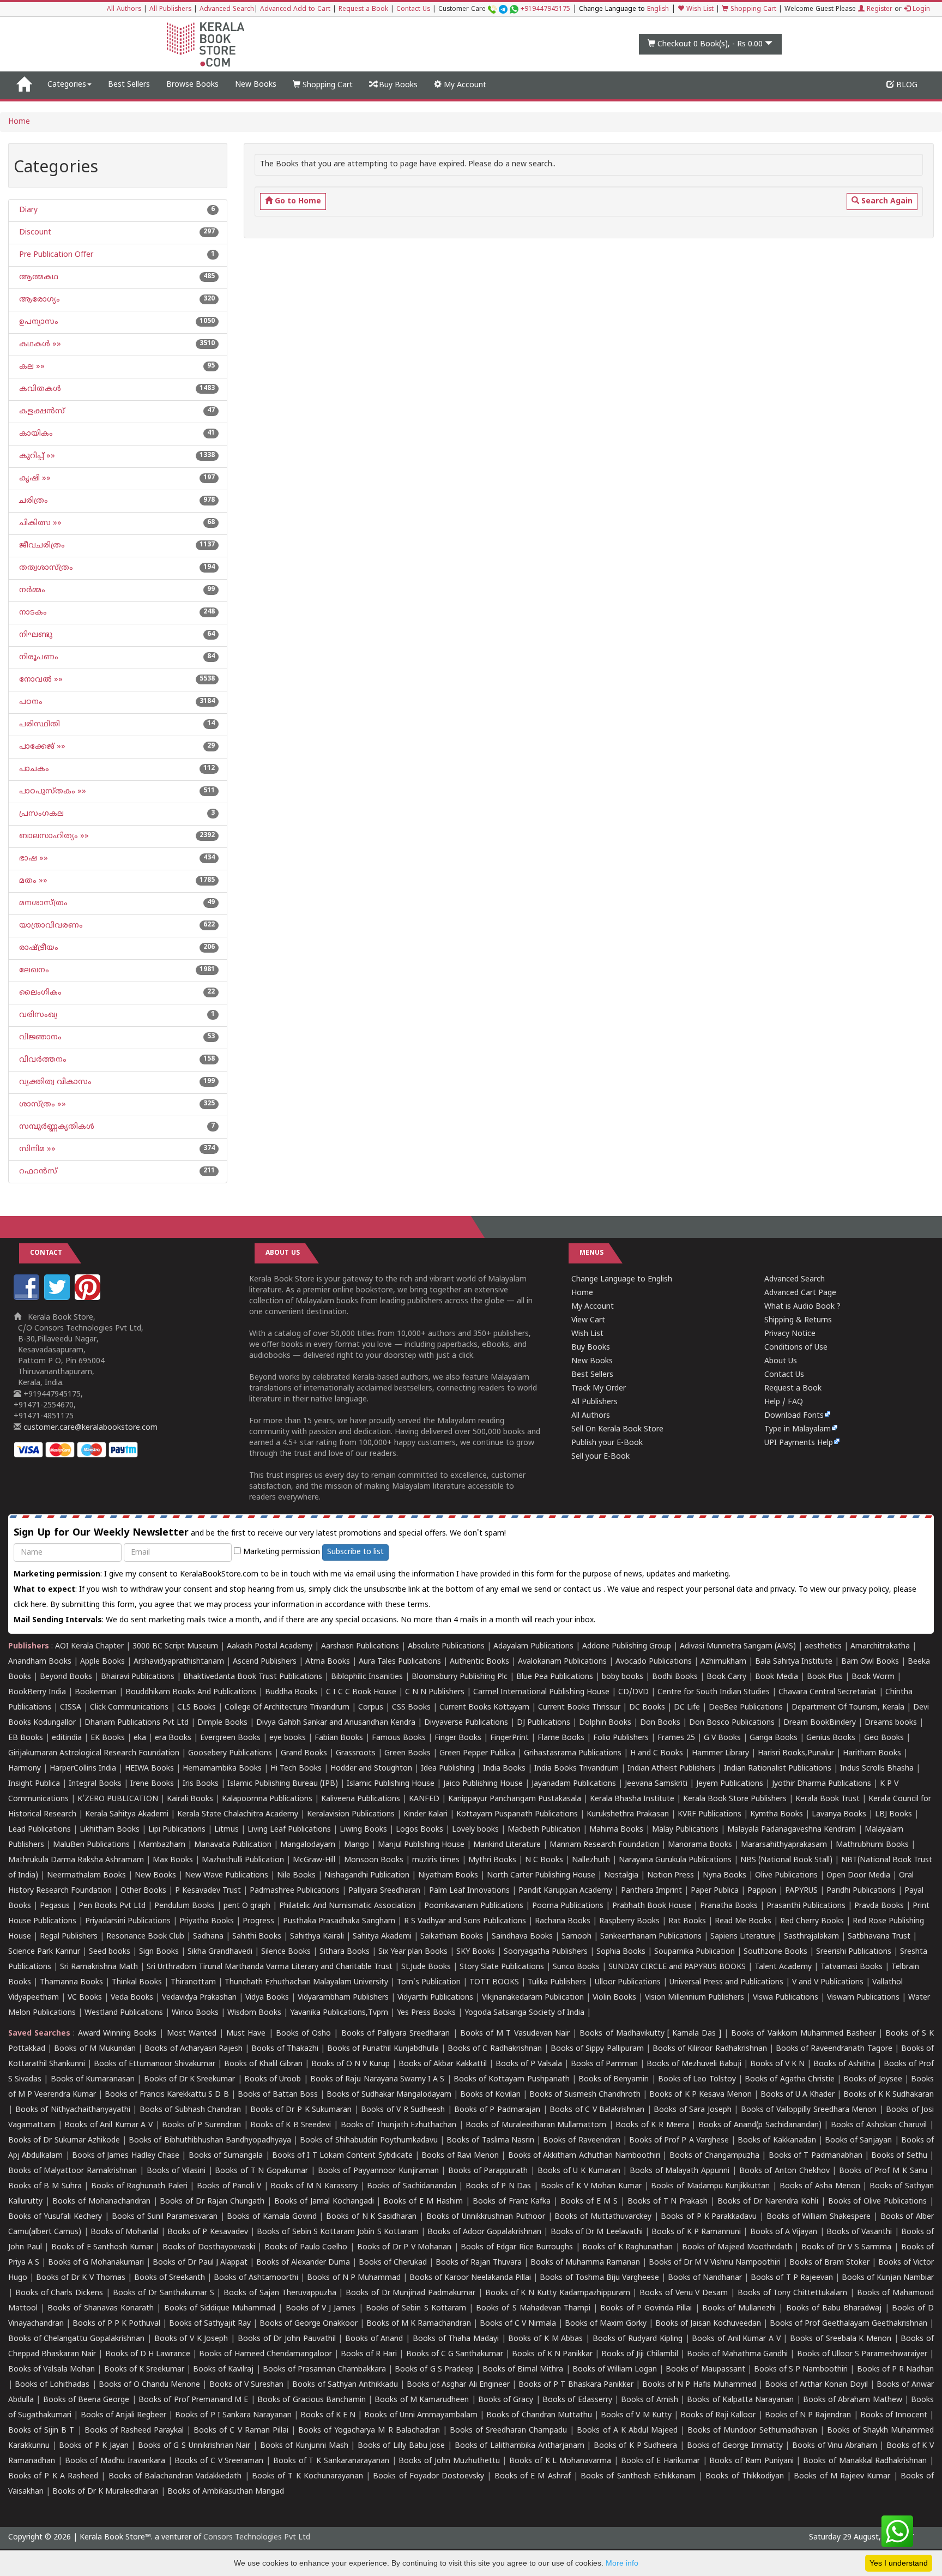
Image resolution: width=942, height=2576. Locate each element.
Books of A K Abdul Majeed (627, 2431)
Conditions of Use (796, 1348)
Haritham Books (872, 1753)
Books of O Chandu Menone (150, 2385)
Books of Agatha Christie (790, 2080)
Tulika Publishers (557, 1982)
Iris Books (201, 1784)
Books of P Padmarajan (497, 2110)
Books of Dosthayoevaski (209, 2247)
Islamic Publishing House (391, 1784)
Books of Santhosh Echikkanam (638, 2476)
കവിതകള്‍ (39, 389)
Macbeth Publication (544, 1830)
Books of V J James (321, 2309)
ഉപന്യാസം (38, 322)
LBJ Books (893, 1814)
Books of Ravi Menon (460, 2156)
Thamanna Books (71, 1982)
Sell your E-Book (600, 1457)
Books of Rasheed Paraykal (134, 2431)
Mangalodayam (308, 1845)
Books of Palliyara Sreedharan (396, 2034)
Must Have (246, 2034)
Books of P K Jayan (94, 2446)
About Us (781, 1361)
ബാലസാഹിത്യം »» (53, 836)
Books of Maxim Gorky (606, 2324)
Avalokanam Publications (562, 1662)
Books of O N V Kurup (351, 2064)
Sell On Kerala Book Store (617, 1430)
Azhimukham (723, 1662)
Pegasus (55, 1906)
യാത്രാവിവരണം (50, 926)
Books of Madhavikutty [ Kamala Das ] (650, 2034)
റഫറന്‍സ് (37, 1172)
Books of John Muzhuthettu (449, 2461)
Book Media (777, 1677)
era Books (173, 1738)
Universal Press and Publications (726, 1982)
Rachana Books (563, 1921)
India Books (504, 1769)
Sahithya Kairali (317, 1937)
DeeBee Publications (746, 1708)
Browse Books (192, 85)
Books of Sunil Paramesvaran (165, 2217)
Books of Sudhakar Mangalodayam (389, 2095)
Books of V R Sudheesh (403, 2110)
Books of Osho (303, 2034)
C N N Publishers (435, 1692)
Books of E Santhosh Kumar (102, 2247)
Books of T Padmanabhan (816, 2156)
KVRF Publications (709, 1814)
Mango (357, 1845)
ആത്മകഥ (38, 277)
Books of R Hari (369, 2354)
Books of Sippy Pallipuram (597, 2049)
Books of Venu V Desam (684, 2293)
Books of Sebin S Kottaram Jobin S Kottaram (338, 2232)
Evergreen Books (230, 1738)
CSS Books (411, 1708)
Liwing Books (363, 1830)
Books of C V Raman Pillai (241, 2431)
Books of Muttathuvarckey (603, 2217)
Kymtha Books (777, 1814)
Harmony (25, 1769)
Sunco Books (576, 1967)
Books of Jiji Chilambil (639, 2354)
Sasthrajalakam (811, 1937)
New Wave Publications (227, 1876)
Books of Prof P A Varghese (679, 2141)
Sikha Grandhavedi (220, 1952)
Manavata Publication (233, 1845)
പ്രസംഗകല (40, 814)
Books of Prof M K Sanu (883, 2171)
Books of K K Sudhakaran (889, 2095)
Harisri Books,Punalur (796, 1753)
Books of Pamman (604, 2064)
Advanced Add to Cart (295, 10)
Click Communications (129, 1708)
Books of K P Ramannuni (696, 2232)
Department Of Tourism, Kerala (848, 1708)
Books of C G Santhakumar (455, 2354)
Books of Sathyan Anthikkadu (345, 2385)
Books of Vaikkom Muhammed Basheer (803, 2034)
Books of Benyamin (614, 2080)
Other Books (143, 1891)
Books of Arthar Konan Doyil (816, 2385)
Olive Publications (786, 1876)
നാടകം (32, 613)
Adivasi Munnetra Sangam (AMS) (738, 1647)
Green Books (407, 1753)
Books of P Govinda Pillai (646, 2309)
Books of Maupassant (705, 2370)
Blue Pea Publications (555, 1677)
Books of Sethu (899, 2156)
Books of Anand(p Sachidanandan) (760, 2125)
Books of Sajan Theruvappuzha (280, 2293)
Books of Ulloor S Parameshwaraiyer (862, 2354)
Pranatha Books (729, 1906)
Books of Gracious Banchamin (312, 2400)
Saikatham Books (452, 1937)
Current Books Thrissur (579, 1708)
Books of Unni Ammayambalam (421, 2415)
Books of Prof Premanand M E (193, 2400)
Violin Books (614, 1998)
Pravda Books (879, 1906)
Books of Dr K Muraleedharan (105, 2492)
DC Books (647, 1708)
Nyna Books (724, 1876)
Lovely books (475, 1830)
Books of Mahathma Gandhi (737, 2354)
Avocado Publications (654, 1662)
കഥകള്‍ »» (39, 344)
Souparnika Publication (695, 1952)
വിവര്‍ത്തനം (42, 1060)
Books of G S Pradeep (434, 2370)
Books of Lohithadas (52, 2385)
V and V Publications (828, 1982)
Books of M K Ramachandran (419, 2324)
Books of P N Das (499, 2186)
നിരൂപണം (38, 657)
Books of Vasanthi (859, 2232)
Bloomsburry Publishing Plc (460, 1677)
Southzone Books (775, 1952)
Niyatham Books (448, 1876)
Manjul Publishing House (421, 1845)
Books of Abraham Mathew (853, 2400)
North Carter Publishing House (541, 1876)
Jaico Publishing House (483, 1784)
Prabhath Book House (652, 1906)
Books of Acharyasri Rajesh (194, 2049)
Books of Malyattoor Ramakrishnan (73, 2171)
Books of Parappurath (488, 2171)
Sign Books (159, 1952)
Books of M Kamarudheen (422, 2400)
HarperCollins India (83, 1769)
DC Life (687, 1708)
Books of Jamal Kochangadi (324, 2202)
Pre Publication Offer (55, 255)
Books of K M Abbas (545, 2339)
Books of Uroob (273, 2080)
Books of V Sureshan (246, 2385)
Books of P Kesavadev (208, 2232)
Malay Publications (685, 1830)
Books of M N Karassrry (314, 2186)
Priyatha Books (207, 1921)
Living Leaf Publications (289, 1830)
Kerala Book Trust (828, 1799)
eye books (288, 1738)
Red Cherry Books (812, 1921)
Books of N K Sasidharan (371, 2217)
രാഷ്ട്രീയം (38, 948)
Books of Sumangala (226, 2156)
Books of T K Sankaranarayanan (331, 2461)
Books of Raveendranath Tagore (834, 2049)
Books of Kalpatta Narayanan (740, 2400)
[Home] (24, 85)
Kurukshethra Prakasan (628, 1814)
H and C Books (657, 1753)
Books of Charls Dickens (59, 2293)
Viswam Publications (863, 1998)
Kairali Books (190, 1799)
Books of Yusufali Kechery (55, 2217)
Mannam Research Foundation (604, 1845)
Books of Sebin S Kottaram (416, 2309)
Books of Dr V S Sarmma (847, 2247)
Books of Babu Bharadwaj (834, 2309)
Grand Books (304, 1753)
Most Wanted (192, 2034)
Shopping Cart (752, 10)
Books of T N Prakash (668, 2202)
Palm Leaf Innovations (469, 1891)
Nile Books (296, 1876)
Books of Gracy (506, 2400)
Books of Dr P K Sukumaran (301, 2110)
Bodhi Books (675, 1677)
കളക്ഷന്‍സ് (41, 411)
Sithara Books (345, 1952)
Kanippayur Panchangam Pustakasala (515, 1799)
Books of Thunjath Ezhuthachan (399, 2125)
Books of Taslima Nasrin (490, 2141)
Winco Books (195, 2013)
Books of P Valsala (529, 2064)
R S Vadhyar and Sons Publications (465, 1921)
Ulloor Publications (628, 1982)
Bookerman (96, 1692)
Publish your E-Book (607, 1443)
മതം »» (32, 881)
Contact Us (413, 10)
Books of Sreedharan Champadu (508, 2431)
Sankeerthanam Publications (651, 1937)
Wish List (699, 10)
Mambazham (162, 1845)
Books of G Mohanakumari (96, 2263)
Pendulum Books (185, 1906)
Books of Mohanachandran (101, 2202)
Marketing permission (280, 1552)
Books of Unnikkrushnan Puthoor (486, 2217)
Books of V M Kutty (636, 2415)
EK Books (108, 1738)
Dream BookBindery (820, 1723)
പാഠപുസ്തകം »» (52, 792)
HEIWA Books (149, 1769)
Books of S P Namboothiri (801, 2370)
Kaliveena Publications (361, 1799)
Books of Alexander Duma (303, 2263)
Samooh (576, 1937)
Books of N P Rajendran (808, 2415)
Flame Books (561, 1738)
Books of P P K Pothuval (116, 2324)
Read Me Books (743, 1921)
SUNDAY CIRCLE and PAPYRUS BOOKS (677, 1967)
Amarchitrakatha (880, 1647)
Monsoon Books (374, 1860)
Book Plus (825, 1677)
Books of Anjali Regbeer (123, 2415)
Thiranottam (193, 1982)
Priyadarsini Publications (128, 1921)
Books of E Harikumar (660, 2461)
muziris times (436, 1860)
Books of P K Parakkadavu (709, 2217)
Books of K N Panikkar (552, 2354)
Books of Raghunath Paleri (139, 2186)
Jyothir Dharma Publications (822, 1784)
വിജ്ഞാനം (39, 1037)
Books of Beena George (86, 2400)
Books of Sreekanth (170, 2278)
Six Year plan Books (413, 1952)
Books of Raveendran (581, 2141)
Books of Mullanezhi (739, 2309)
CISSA (71, 1708)
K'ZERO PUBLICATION (118, 1799)
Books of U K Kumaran (579, 2171)
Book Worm (873, 1677)
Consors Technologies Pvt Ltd (257, 2538)
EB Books (26, 1738)
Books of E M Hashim (423, 2202)
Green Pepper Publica (477, 1753)
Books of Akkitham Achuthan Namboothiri (584, 2156)
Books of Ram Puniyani (751, 2461)
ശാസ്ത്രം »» (41, 1105)
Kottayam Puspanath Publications (517, 1814)
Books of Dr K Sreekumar (190, 2080)
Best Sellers (129, 85)
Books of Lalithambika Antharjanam (520, 2446)
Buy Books (397, 85)
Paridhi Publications (861, 1891)
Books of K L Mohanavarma (560, 2461)
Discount (34, 233)
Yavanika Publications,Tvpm (339, 2013)
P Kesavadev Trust (208, 1891)
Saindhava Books (522, 1937)
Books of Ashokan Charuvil (879, 2125)
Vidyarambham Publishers (343, 1998)
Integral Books (95, 1784)
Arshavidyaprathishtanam (179, 1662)
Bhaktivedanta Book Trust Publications (253, 1677)
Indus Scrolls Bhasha (877, 1769)
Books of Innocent (894, 2415)
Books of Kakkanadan (777, 2141)
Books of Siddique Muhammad (220, 2309)
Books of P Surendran (201, 2125)
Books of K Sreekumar (144, 2370)
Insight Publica (34, 1784)
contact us (583, 1590)
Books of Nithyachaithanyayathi (73, 2110)
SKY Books (476, 1952)
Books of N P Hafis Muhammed (699, 2385)
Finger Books (458, 1738)
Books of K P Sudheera (636, 2446)
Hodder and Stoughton (371, 1769)
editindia (67, 1738)
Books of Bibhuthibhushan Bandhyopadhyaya (210, 2141)
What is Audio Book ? (802, 1307)
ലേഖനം (33, 970)
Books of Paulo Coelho (306, 2247)
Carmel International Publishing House (541, 1692)
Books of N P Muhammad (354, 2278)
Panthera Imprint (651, 1891)
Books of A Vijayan (784, 2232)
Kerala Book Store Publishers (735, 1799)
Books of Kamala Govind (271, 2217)
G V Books (722, 1738)
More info (622, 2563)
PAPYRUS (801, 1891)
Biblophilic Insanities (367, 1677)
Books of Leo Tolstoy (697, 2080)
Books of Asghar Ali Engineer (458, 2385)
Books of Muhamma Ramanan (585, 2263)
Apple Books (102, 1662)
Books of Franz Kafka (512, 2202)
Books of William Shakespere (819, 2217)
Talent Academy (783, 1967)
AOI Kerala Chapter (89, 1647)
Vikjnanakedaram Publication (533, 1998)
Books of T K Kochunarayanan (307, 2476)
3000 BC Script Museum (175, 1647)
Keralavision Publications (351, 1814)
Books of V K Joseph (191, 2339)
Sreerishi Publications (854, 1952)
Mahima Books (616, 1830)
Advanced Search (227, 10)
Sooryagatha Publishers (546, 1952)
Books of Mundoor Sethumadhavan (752, 2431)
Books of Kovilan (490, 2095)
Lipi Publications (177, 1830)
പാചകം (33, 769)
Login (920, 10)
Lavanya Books (839, 1814)
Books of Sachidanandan (411, 2186)
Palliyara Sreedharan (384, 1891)
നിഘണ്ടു (35, 635)
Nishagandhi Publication (367, 1876)
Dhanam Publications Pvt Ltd (137, 1723)
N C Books (544, 1860)
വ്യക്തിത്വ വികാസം (54, 1082)
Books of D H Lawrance (148, 2354)
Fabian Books (339, 1738)
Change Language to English (622, 1280)
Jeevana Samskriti (656, 1784)
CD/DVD (633, 1692)
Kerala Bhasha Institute (632, 1799)
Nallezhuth (591, 1860)
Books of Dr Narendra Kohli (768, 2202)
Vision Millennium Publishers (695, 1998)
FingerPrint (509, 1738)
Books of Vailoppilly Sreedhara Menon (809, 2110)
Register (878, 10)
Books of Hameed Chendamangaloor (265, 2354)
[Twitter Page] (58, 1298)
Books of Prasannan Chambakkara (324, 2370)
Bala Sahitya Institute (794, 1662)
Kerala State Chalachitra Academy (238, 1814)
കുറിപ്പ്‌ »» (36, 456)
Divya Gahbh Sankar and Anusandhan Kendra (336, 1723)
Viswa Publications (786, 1998)
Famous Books (399, 1738)
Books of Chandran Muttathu (539, 2415)
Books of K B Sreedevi (291, 2125)
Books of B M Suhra (45, 2186)
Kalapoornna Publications (267, 1799)
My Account (464, 85)
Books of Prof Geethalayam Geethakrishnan (849, 2324)
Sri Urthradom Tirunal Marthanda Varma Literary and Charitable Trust (270, 1967)
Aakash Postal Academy (271, 1647)
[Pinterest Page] (89, 1298)
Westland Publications (125, 2013)
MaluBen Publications (91, 1845)
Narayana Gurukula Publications (675, 1860)
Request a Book (363, 10)
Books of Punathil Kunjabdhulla (383, 2049)
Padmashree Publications (295, 1891)
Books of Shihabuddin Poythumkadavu (369, 2141)
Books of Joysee (872, 2080)
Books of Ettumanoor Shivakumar (155, 2064)
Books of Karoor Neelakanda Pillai (470, 2278)
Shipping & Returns (798, 1320)
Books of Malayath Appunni (680, 2171)
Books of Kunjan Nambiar (888, 2278)
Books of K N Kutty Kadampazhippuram (558, 2293)
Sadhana (208, 1937)
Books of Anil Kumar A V (108, 2125)
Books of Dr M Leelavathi (597, 2232)
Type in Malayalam (798, 1430)
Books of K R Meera (652, 2125)
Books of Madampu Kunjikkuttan (710, 2186)
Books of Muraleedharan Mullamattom (536, 2125)
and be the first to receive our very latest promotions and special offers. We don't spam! (260, 1533)
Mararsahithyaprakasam (784, 1845)
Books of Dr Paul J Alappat (200, 2263)
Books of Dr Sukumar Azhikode (64, 2141)
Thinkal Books (137, 1982)
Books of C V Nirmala (518, 2324)
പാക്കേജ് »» (41, 747)
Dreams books (891, 1723)
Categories (67, 85)
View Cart (588, 1320)
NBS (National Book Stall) (786, 1860)
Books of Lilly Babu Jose (401, 2446)
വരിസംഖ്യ (37, 1015)
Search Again (886, 201)
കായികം (35, 434)
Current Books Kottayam (484, 1708)
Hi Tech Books (296, 1769)
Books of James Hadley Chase (126, 2156)
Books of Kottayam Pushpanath (512, 2080)
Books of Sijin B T (41, 2431)
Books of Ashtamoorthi (256, 2278)
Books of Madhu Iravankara (115, 2461)
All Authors (124, 10)
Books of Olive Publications (878, 2202)
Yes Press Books (426, 2013)
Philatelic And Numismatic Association (347, 1906)
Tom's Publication (429, 1982)
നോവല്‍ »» (40, 680)
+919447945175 (545, 10)
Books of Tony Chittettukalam (792, 2293)
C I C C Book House (361, 1692)
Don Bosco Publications (732, 1723)
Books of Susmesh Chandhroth (585, 2095)
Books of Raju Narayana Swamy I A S (378, 2080)
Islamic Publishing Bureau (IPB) (283, 1784)
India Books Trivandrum (576, 1769)
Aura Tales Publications (400, 1662)
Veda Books (132, 1998)
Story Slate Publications (502, 1967)
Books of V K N (777, 2064)
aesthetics (823, 1647)
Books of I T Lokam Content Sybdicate (342, 2156)
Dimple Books (222, 1723)
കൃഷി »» (34, 479)
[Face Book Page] (28, 1298)
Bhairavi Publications (138, 1677)
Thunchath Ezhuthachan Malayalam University (306, 1982)
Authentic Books (479, 1662)
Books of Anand (374, 2339)
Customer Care (504, 10)
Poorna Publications (568, 1906)
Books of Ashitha (844, 2064)
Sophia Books (621, 1952)
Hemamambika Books (222, 1769)
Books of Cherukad (393, 2263)
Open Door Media (858, 1876)
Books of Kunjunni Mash (304, 2446)
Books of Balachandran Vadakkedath (175, 2476)
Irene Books (152, 1784)
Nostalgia (621, 1876)
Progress (258, 1921)
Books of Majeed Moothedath (737, 2247)
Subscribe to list (355, 1552)
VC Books (85, 1998)
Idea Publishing (448, 1769)
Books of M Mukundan (95, 2049)
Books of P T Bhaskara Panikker (576, 2385)
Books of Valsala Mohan (52, 2370)
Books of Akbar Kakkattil (443, 2064)
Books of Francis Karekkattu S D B (167, 2095)
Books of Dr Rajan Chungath (212, 2202)
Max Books (173, 1860)
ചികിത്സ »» (39, 523)
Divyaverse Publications (466, 1723)
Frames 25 (676, 1738)
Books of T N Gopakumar (261, 2171)
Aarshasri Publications (360, 1647)
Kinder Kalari (425, 1814)
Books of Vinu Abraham (835, 2446)
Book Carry (726, 1677)
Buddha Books (291, 1692)
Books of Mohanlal (125, 2232)
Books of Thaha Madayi (456, 2339)
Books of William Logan (615, 2370)
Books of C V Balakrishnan (597, 2110)
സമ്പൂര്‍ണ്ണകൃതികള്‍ (56, 1127)
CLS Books (197, 1708)
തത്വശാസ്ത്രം (45, 568)
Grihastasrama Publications (573, 1753)
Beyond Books (66, 1677)
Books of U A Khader (798, 2095)
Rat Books (687, 1921)
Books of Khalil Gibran (263, 2064)
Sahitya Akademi (382, 1937)
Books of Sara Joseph (693, 2110)
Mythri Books (492, 1860)
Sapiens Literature (743, 1937)
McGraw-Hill (314, 1860)
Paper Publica (715, 1891)
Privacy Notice (790, 1334)
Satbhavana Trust (879, 1937)
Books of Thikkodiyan (745, 2476)
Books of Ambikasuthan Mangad (226, 2492)
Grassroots (356, 1753)
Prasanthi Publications (806, 1906)
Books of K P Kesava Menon (700, 2095)
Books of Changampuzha (715, 2156)
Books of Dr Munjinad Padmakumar (410, 2293)
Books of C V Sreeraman (219, 2461)
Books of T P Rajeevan (792, 2278)
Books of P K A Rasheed (53, 2476)
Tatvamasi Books (852, 1967)
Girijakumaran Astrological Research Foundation (94, 1753)
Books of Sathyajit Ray (210, 2324)
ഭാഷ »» (32, 859)
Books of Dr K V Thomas (80, 2278)
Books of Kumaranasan (93, 2080)
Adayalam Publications (533, 1647)
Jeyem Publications (730, 1784)
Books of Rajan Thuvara (479, 2263)
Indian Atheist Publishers (671, 1769)
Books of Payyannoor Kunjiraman (378, 2171)
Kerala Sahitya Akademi (127, 1814)
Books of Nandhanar (705, 2278)
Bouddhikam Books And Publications (191, 1692)
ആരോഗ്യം (38, 300)
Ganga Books (774, 1738)
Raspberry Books (629, 1921)
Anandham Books (40, 1662)
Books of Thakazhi (285, 2049)
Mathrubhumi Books (872, 1845)
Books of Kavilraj (223, 2370)
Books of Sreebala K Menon (841, 2339)
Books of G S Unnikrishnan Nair (194, 2446)
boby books (623, 1677)
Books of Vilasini (176, 2171)
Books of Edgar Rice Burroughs (517, 2247)
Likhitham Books (110, 1830)
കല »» (31, 367)
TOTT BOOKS (494, 1982)
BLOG (906, 85)
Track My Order (599, 1389)
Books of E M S (589, 2202)
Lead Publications (40, 1830)
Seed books (110, 1952)
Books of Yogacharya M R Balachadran (369, 2431)
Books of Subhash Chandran (191, 2110)
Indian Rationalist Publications (778, 1769)
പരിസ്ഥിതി (38, 724)
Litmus (227, 1830)
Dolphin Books (605, 1723)
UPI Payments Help (799, 1443)
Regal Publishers (69, 1937)
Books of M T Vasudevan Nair (515, 2034)
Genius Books (831, 1738)
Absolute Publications (446, 1647)
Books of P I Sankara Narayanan (233, 2415)
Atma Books (328, 1662)
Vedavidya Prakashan (199, 1998)
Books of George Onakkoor (309, 2324)
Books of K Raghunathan (627, 2247)
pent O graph (247, 1906)
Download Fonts (794, 1416)
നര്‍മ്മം (31, 590)
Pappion (762, 1891)
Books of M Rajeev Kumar (842, 2476)
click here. (32, 1605)
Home (19, 122)
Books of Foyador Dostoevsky (428, 2476)
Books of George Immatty (735, 2446)
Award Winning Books (117, 2034)
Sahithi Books (257, 1937)
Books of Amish (650, 2400)
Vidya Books (267, 1998)
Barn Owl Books (870, 1662)
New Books (256, 85)
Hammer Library (720, 1753)
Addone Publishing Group (627, 1647)
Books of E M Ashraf (533, 2476)
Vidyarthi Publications (435, 1998)
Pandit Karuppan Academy (565, 1891)
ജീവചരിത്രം (41, 546)
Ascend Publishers (265, 1662)
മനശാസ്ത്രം (42, 903)
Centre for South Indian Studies (714, 1692)
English (658, 10)
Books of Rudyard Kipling (638, 2339)
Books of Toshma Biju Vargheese (599, 2278)
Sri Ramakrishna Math (99, 1967)
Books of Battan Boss (278, 2095)
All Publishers (170, 10)
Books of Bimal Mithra (523, 2370)
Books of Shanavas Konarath (101, 2309)
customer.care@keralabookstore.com (89, 1428)
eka (140, 1738)
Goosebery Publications (230, 1753)
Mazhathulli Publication (243, 1860)
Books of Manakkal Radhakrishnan (865, 2461)
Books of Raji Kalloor (718, 2415)
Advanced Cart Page (800, 1293)
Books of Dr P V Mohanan (404, 2247)
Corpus (371, 1708)
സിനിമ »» (36, 1149)
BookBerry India (37, 1692)
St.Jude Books (426, 1967)
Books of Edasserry (577, 2400)
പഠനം (30, 702)
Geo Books (884, 1738)
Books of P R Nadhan (896, 2370)
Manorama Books (700, 1845)
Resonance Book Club (145, 1937)
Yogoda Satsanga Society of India (524, 2013)
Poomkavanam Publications (474, 1906)
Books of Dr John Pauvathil (287, 2339)
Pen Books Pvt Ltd (112, 1906)
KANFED (424, 1799)
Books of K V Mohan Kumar (591, 2186)
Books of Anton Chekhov (784, 2171)
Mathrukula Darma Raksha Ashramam (76, 1860)
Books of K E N (328, 2415)
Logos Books (419, 1830)
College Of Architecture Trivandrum (287, 1708)
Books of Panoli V (229, 2186)
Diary (27, 210)
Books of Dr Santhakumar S (164, 2293)
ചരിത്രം (32, 501)
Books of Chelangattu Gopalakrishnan (76, 2339)
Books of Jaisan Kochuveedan (708, 2324)
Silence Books (286, 1952)
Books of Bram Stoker (829, 2263)
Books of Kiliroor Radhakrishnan (710, 2049)
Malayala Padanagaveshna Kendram (792, 1830)
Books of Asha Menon (820, 2186)
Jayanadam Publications (574, 1784)
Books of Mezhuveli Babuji (694, 2064)
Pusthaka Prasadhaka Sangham (339, 1921)
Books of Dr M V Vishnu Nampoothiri (715, 2263)
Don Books (660, 1723)
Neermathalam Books (86, 1876)
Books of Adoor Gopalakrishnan (484, 2232)
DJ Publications (544, 1723)
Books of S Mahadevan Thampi (533, 2309)
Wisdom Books (254, 2013)
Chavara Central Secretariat (828, 1692)
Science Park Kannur (44, 1952)
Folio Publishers (621, 1738)
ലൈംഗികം (39, 993)
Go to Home (297, 201)
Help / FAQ (784, 1402)
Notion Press (671, 1876)
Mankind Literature (507, 1845)
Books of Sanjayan (858, 2141)
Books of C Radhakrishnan (495, 2049)
